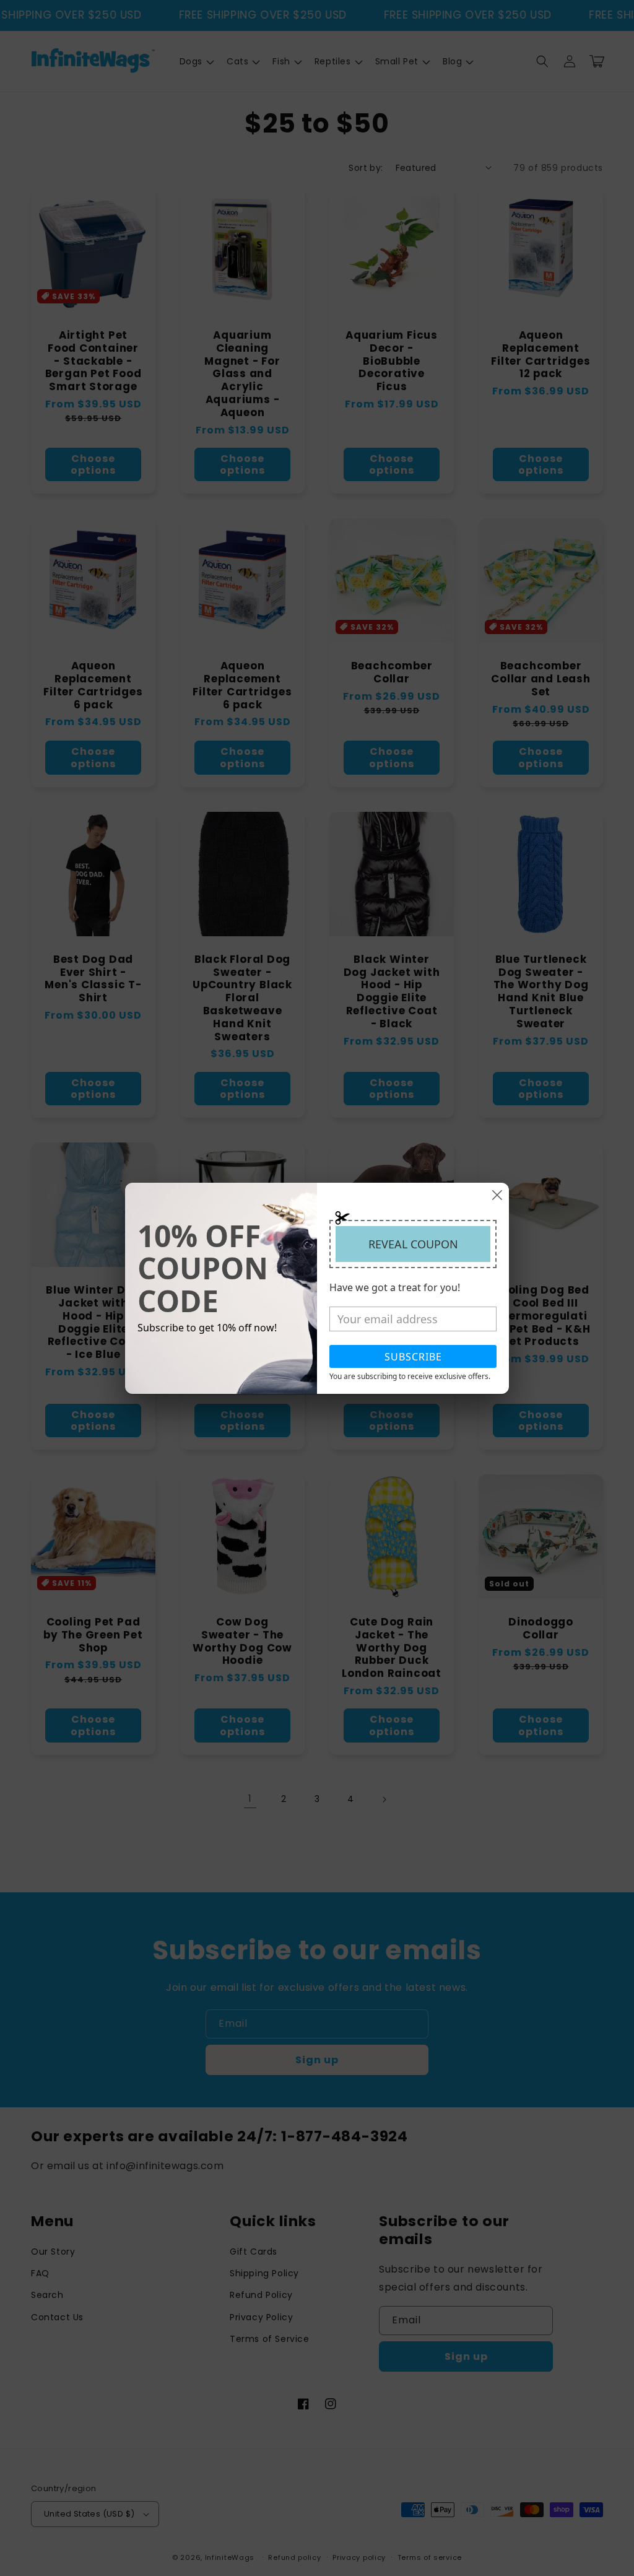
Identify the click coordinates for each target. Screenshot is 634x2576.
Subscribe (413, 1357)
